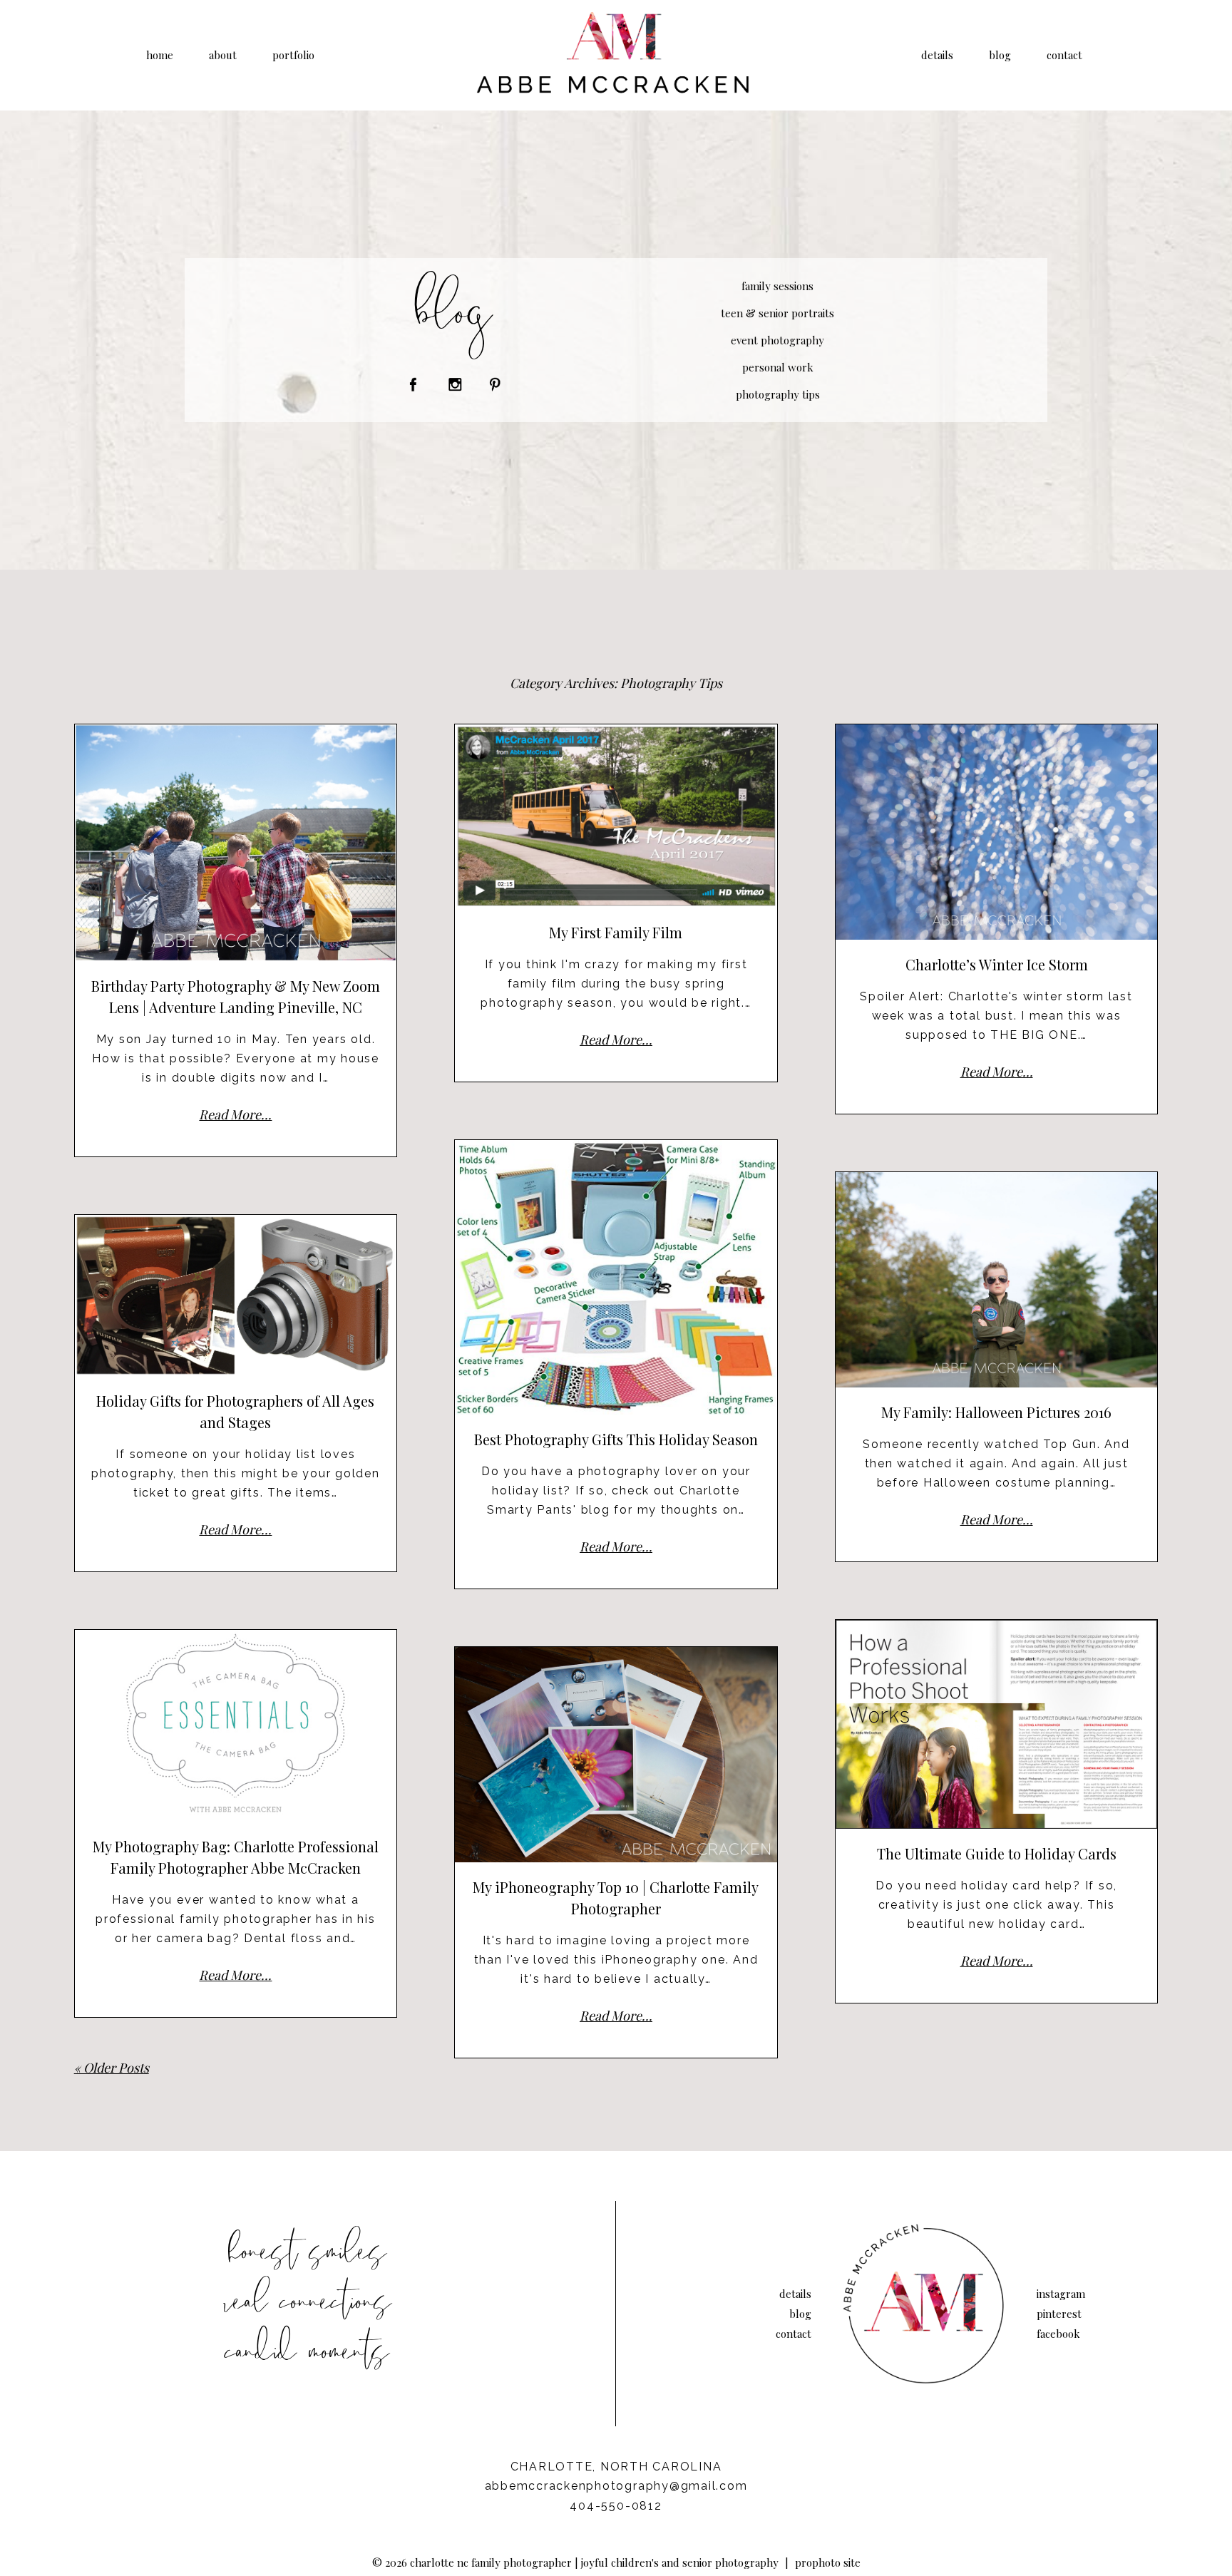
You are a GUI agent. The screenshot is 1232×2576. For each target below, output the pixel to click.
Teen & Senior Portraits (777, 313)
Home (160, 55)
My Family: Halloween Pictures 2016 (996, 1412)
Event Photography (777, 340)
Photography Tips (778, 394)
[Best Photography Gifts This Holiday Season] (616, 1277)
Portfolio (293, 55)
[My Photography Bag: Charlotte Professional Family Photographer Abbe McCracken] (236, 1726)
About (223, 55)
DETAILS (937, 55)
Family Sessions (777, 286)
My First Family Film (616, 932)
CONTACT (1064, 55)
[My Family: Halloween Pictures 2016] (997, 1280)
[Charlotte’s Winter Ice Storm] (997, 832)
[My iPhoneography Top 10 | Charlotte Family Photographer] (616, 1755)
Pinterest (1059, 2314)
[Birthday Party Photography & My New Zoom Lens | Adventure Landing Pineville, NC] (236, 843)
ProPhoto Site (828, 2562)
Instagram (1061, 2294)
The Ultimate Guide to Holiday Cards (997, 1853)
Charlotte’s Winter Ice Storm (997, 964)
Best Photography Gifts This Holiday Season (616, 1439)
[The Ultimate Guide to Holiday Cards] (997, 1724)
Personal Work (778, 367)
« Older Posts (112, 2068)
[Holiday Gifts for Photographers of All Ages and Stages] (236, 1295)
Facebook (1058, 2334)
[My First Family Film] (616, 816)
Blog (1000, 55)
